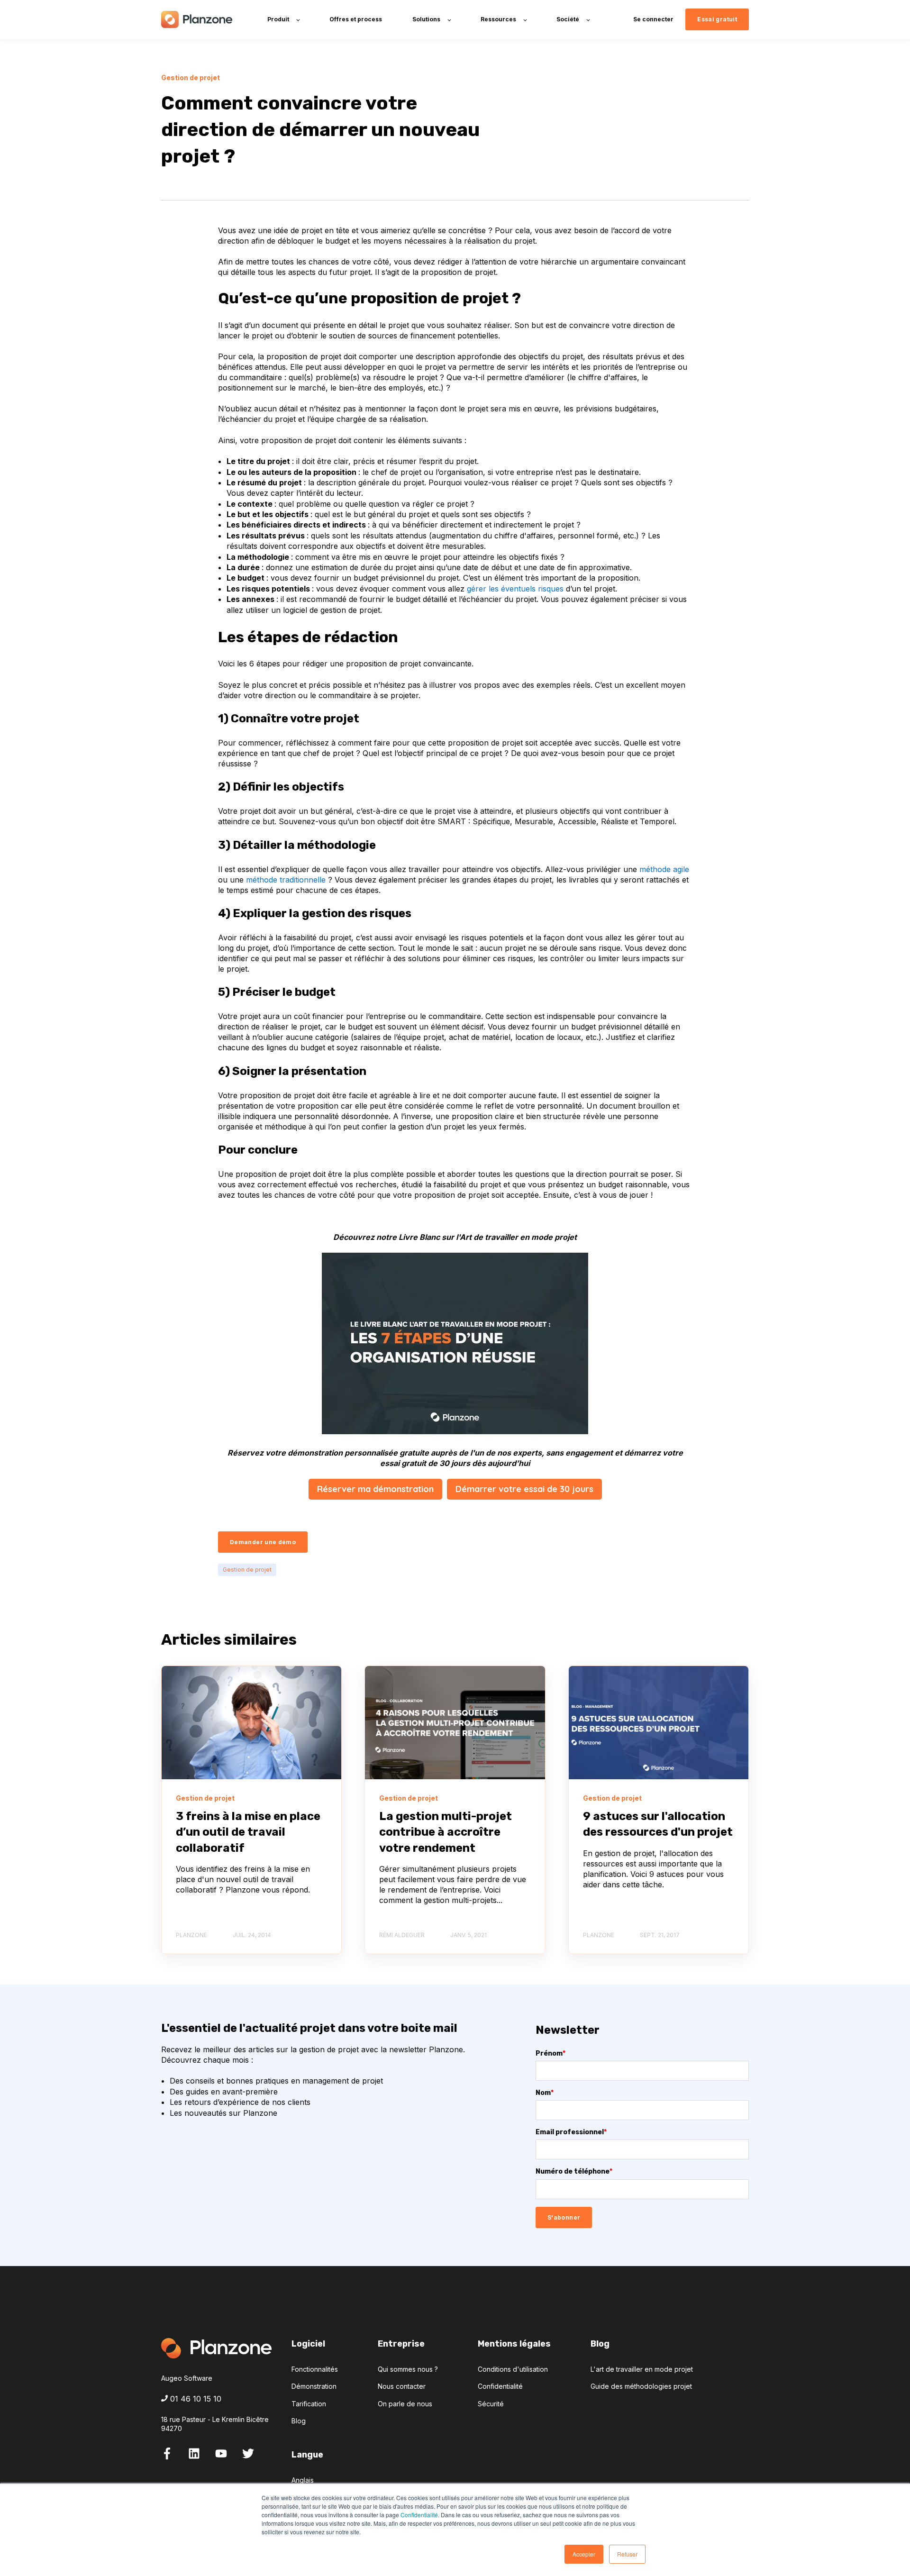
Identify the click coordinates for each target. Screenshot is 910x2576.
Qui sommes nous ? (408, 2369)
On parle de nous (405, 2404)
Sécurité (491, 2404)
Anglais (303, 2480)
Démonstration (314, 2386)
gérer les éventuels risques (515, 589)
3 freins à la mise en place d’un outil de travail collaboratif (248, 1832)
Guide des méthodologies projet (641, 2386)
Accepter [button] (584, 2554)
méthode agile (664, 869)
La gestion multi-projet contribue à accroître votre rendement (446, 1832)
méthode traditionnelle (286, 880)
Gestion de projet (247, 1570)
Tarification (309, 2404)
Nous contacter (402, 2386)
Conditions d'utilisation (513, 2369)
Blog (299, 2421)
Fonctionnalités (315, 2369)
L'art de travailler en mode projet (642, 2369)
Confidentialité (419, 2515)
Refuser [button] (627, 2554)
